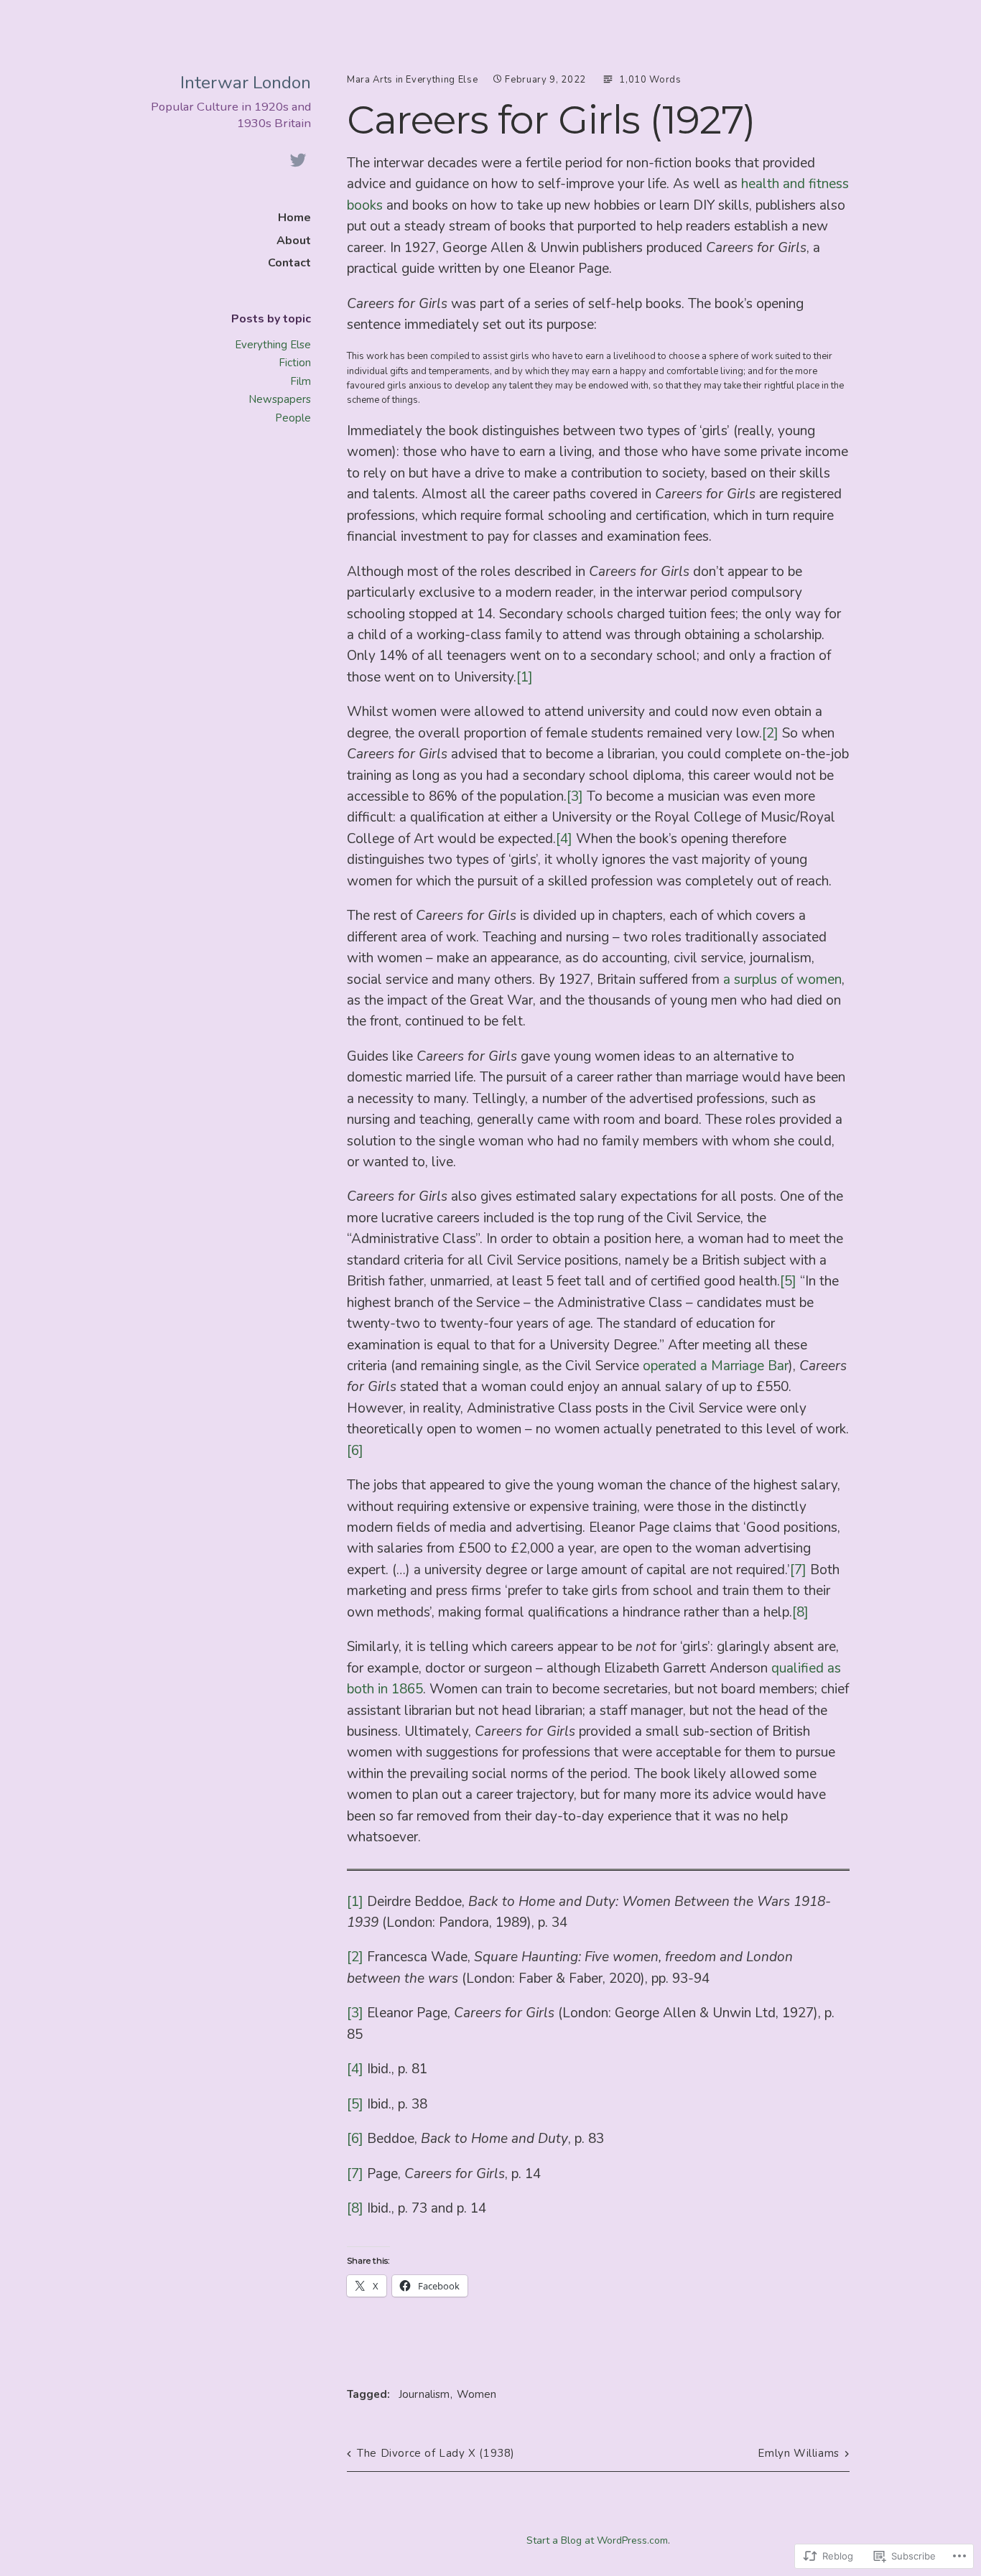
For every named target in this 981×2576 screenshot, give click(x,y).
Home (294, 218)
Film (301, 381)
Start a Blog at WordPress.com (597, 2540)
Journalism (424, 2394)
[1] (525, 677)
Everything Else (273, 345)
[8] (800, 1612)
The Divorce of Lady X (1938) (436, 2453)
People (293, 418)
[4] (564, 839)
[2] (770, 733)
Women (477, 2394)
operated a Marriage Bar (716, 1366)
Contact (289, 263)
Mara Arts (370, 80)
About (294, 241)
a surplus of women (782, 980)
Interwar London (246, 83)
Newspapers (280, 399)
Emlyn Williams (798, 2453)
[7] (798, 1570)
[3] (575, 796)
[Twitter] (298, 161)
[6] (355, 1451)
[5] (788, 1281)
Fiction (295, 363)
